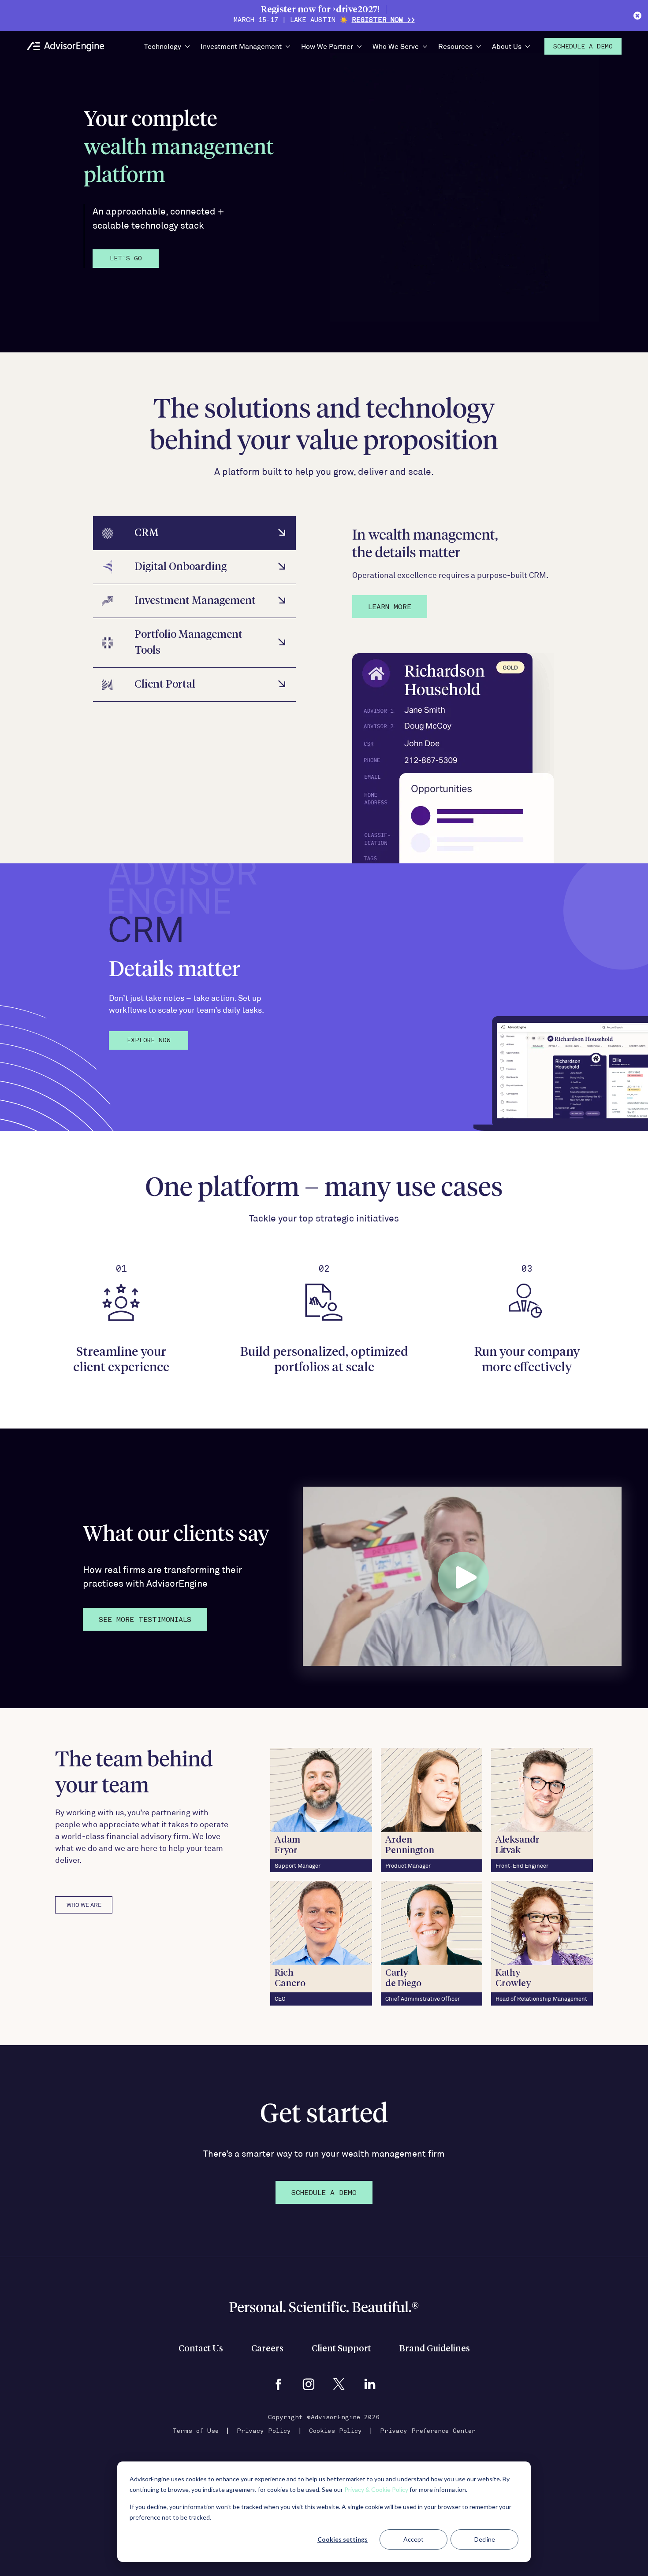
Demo (583, 47)
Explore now (149, 1041)
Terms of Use (196, 2431)
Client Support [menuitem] (341, 2349)
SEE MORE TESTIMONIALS (145, 1620)
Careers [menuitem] (267, 2349)
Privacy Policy (264, 2431)
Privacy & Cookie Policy (376, 2489)
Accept (413, 2539)
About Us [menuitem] (507, 46)
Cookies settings (343, 2539)
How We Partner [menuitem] (327, 46)
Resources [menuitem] (455, 46)
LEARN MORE (390, 607)
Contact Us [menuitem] (201, 2349)
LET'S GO (126, 259)
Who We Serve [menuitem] (396, 46)
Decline (485, 2539)
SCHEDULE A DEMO (324, 2193)
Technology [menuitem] (163, 46)
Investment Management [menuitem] (241, 46)
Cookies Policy (335, 2431)
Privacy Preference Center (428, 2431)
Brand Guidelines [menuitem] (435, 2349)
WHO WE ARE (84, 1905)
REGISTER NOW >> (383, 20)
